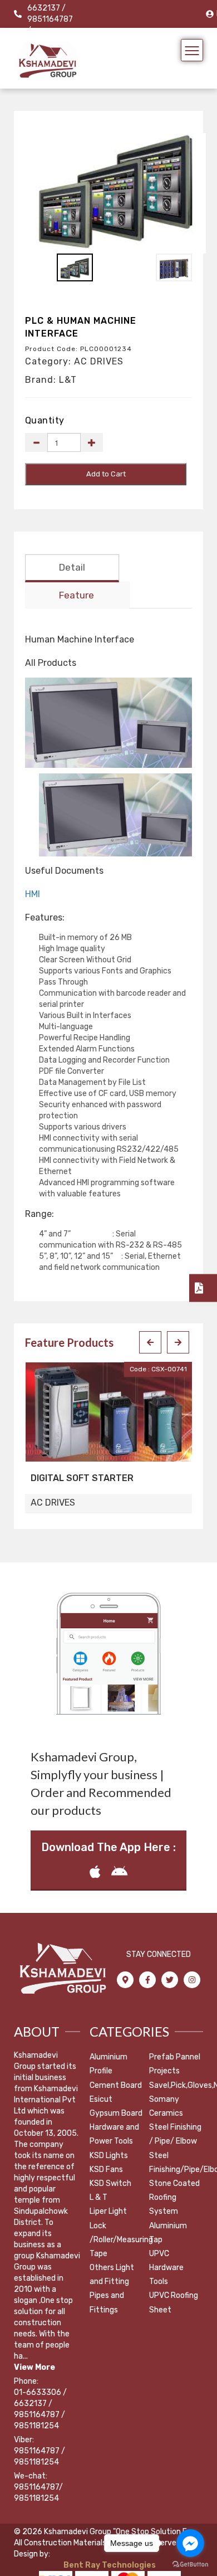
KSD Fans (106, 2170)
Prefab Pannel (175, 2057)
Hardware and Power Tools (114, 2134)
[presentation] (150, 1342)
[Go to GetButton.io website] (190, 2565)
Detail (72, 567)
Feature (77, 595)
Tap (156, 2240)
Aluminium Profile (108, 2064)
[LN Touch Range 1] (116, 815)
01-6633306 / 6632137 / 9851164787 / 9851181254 (40, 2409)
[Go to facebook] (190, 2543)
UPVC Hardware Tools (166, 2268)
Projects (164, 2071)
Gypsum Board (116, 2113)
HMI (33, 894)
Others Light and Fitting (112, 2275)
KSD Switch (110, 2183)
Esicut (101, 2099)
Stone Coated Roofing (174, 2190)
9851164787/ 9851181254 (38, 2493)
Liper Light (108, 2211)
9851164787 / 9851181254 (40, 2456)
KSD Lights (109, 2156)
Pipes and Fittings (107, 2302)
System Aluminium (168, 2218)
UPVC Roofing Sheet (174, 2302)
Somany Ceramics (166, 2106)
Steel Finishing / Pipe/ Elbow (175, 2134)
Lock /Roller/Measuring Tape (121, 2240)
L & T (98, 2197)
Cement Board (116, 2085)
